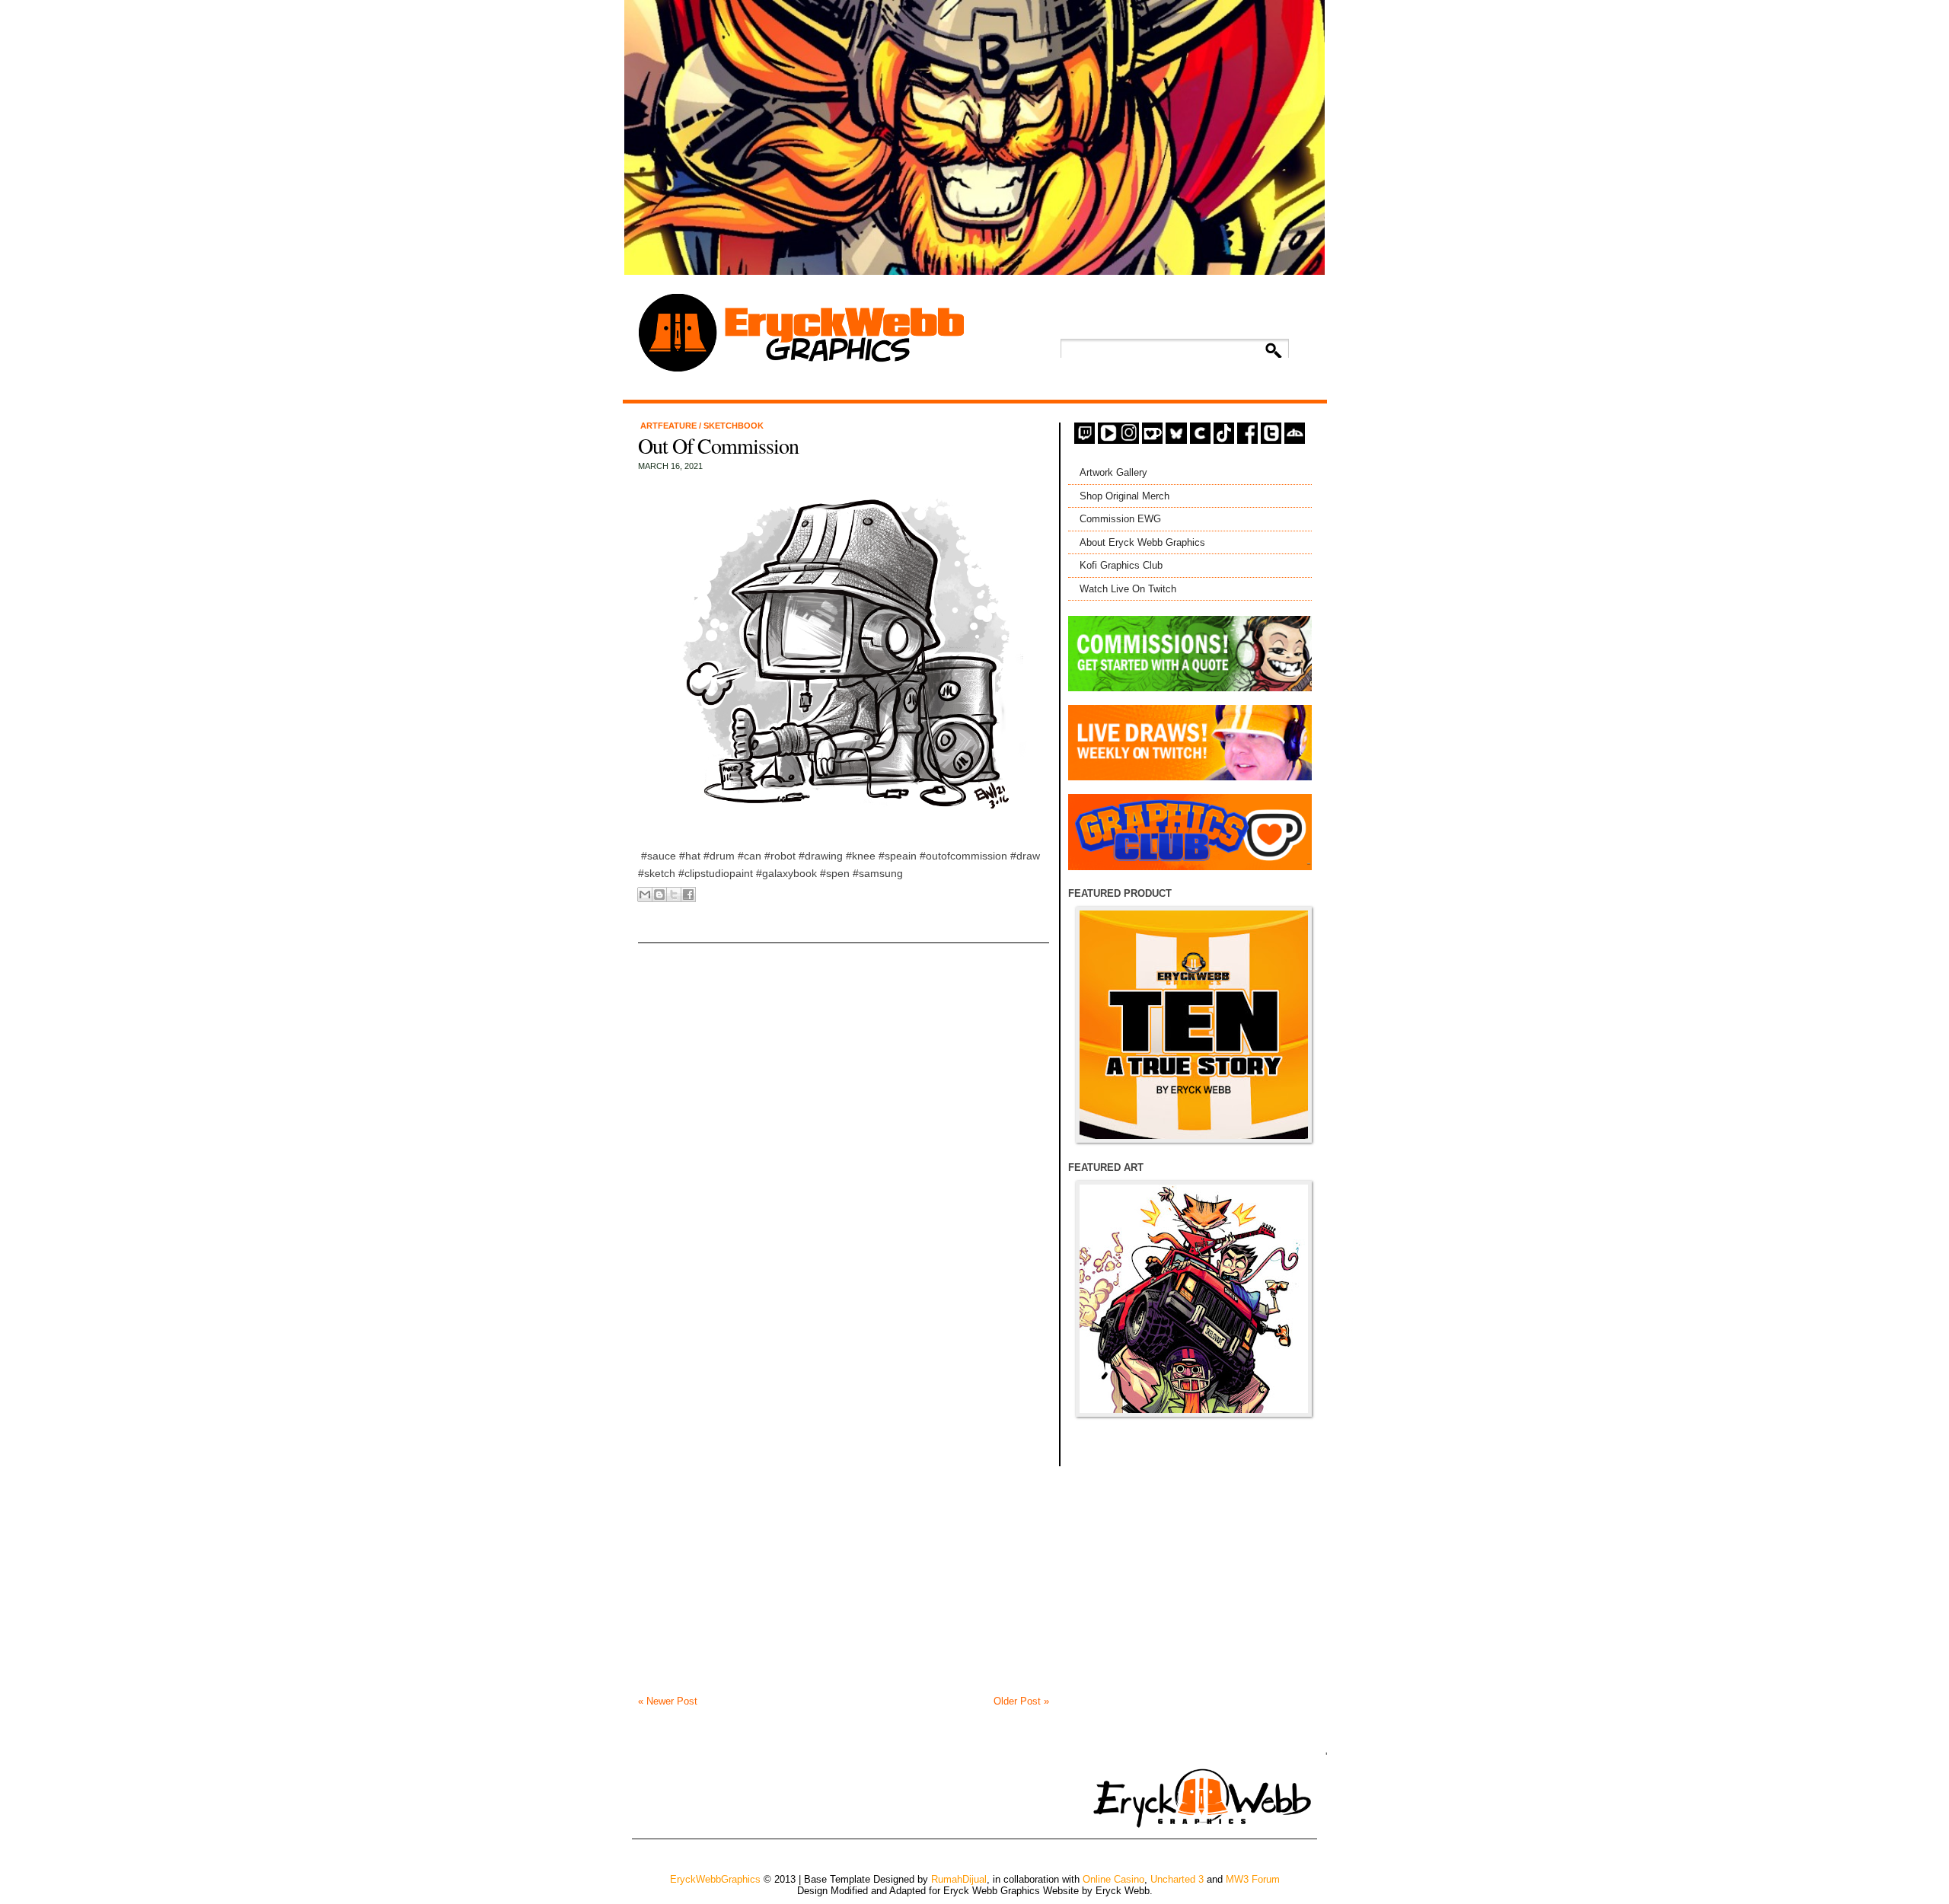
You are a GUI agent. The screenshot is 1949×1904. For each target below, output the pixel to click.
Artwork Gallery (1113, 472)
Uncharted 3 (1177, 1879)
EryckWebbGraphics (715, 1879)
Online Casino (1113, 1879)
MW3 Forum (1253, 1879)
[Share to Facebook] (688, 895)
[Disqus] (844, 1111)
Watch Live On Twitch (1128, 589)
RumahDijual (959, 1879)
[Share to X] (674, 895)
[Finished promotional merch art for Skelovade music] (1194, 1299)
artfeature (670, 426)
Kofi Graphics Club (1121, 565)
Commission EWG (1120, 519)
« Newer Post (668, 1701)
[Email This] (645, 895)
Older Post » (1021, 1701)
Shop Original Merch (1124, 496)
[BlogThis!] (659, 895)
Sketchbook (734, 426)
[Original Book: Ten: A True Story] (1194, 1025)
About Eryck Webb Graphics (1142, 542)
